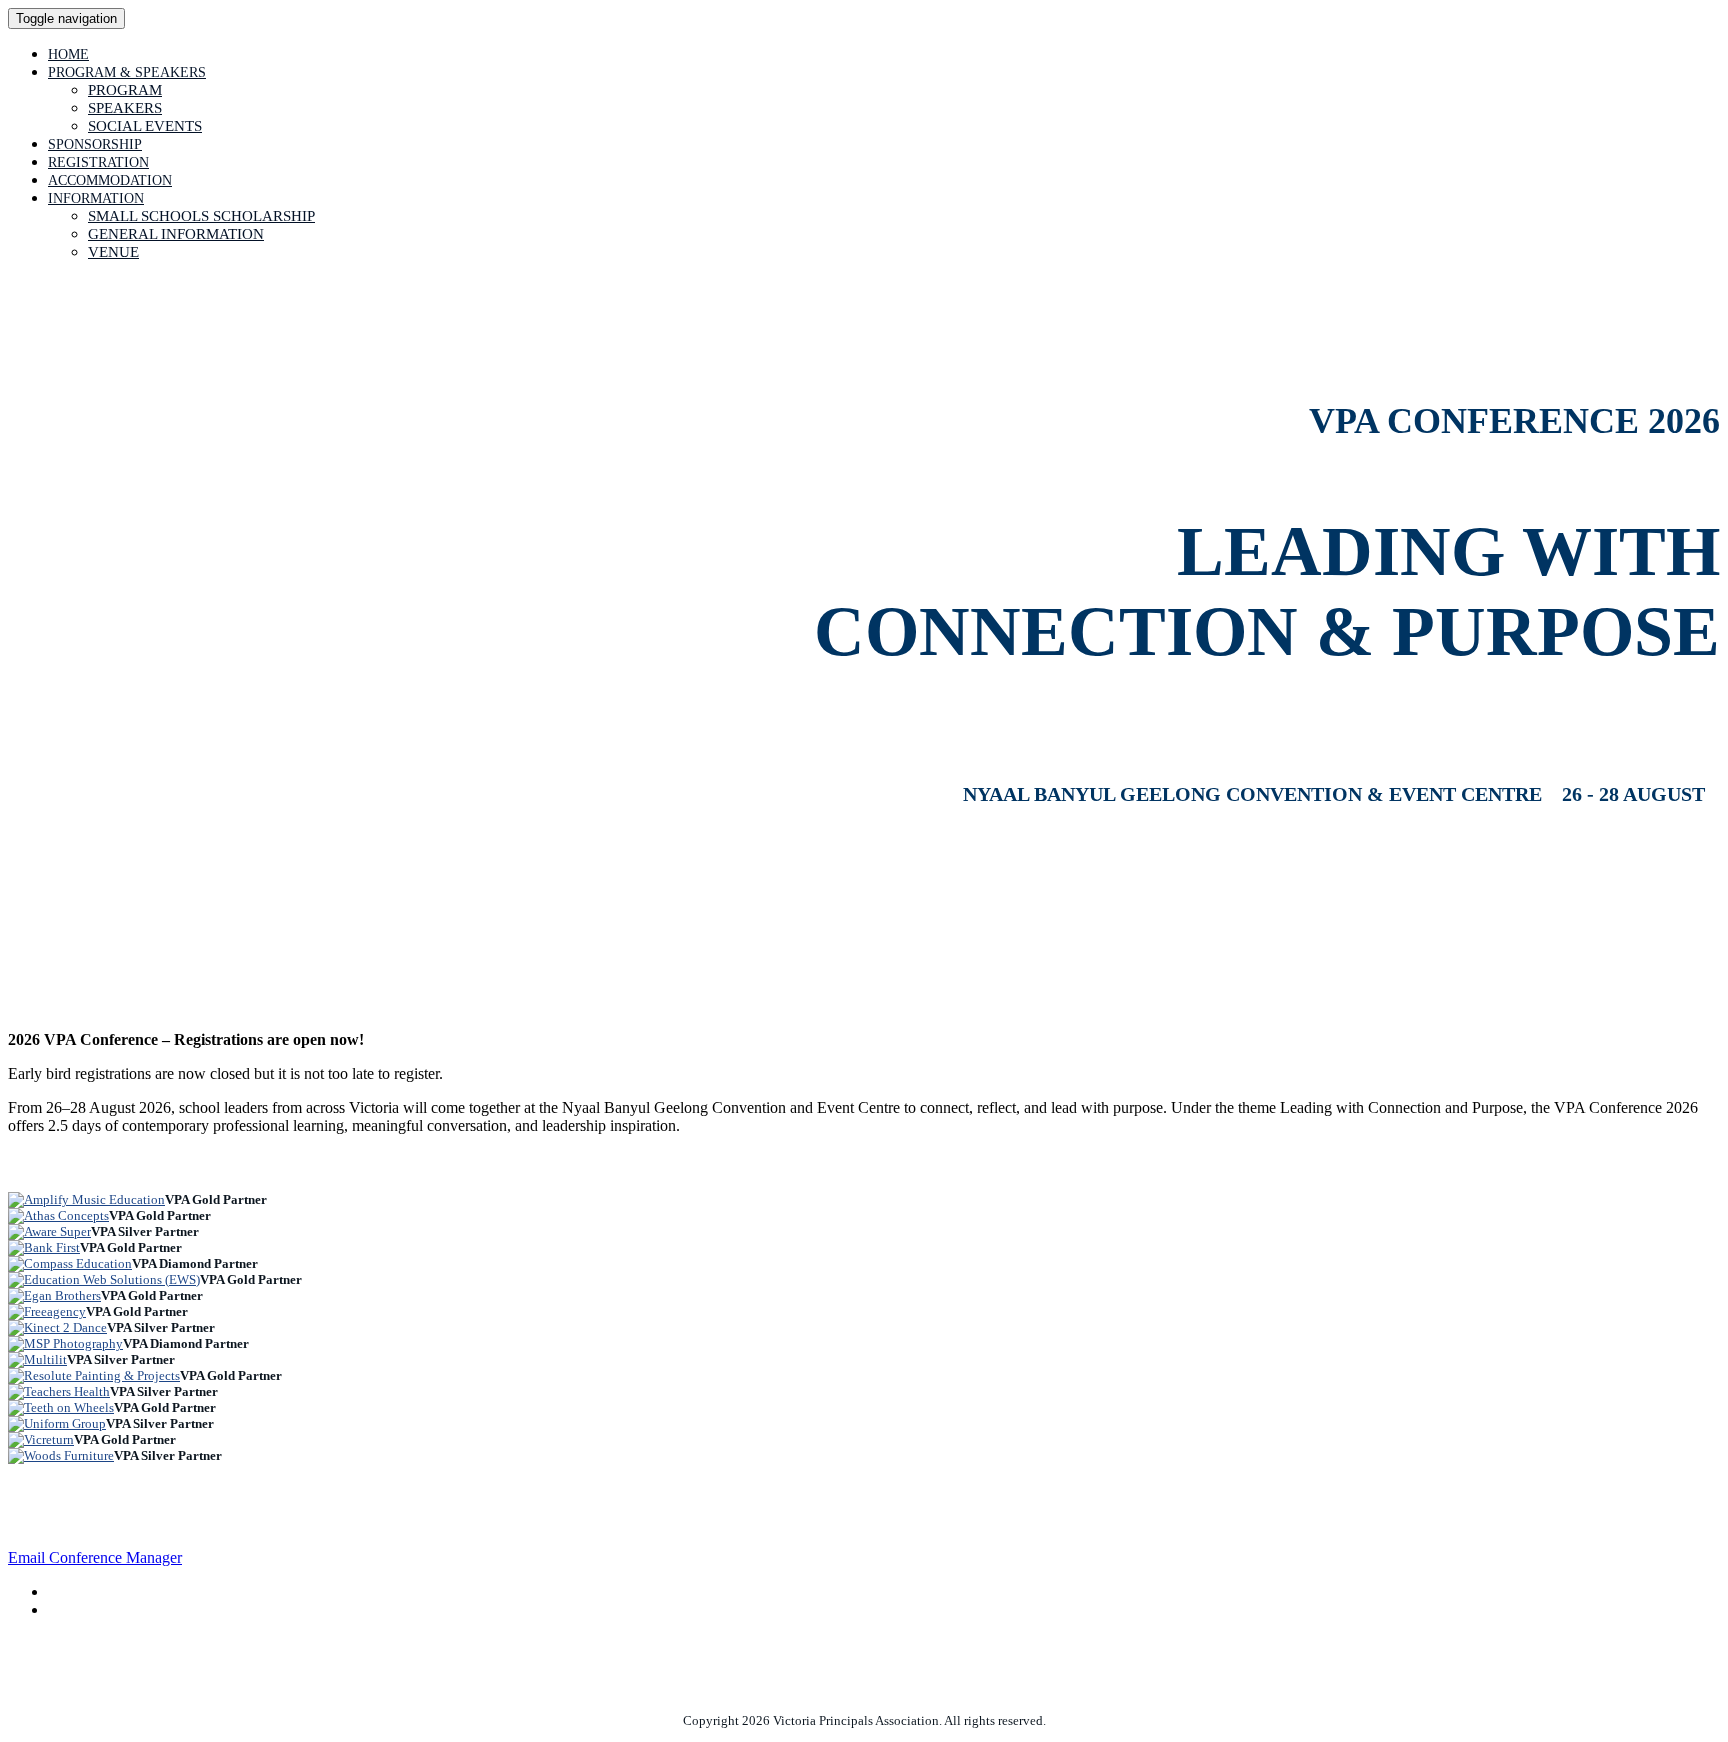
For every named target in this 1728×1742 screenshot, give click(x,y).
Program (125, 90)
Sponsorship (95, 144)
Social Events (145, 126)
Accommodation (110, 180)
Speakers (125, 108)
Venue (113, 252)
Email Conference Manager (95, 1557)
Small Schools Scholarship (201, 216)
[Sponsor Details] (86, 1199)
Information (96, 198)
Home (68, 54)
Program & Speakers (127, 72)
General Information (176, 234)
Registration (98, 162)
